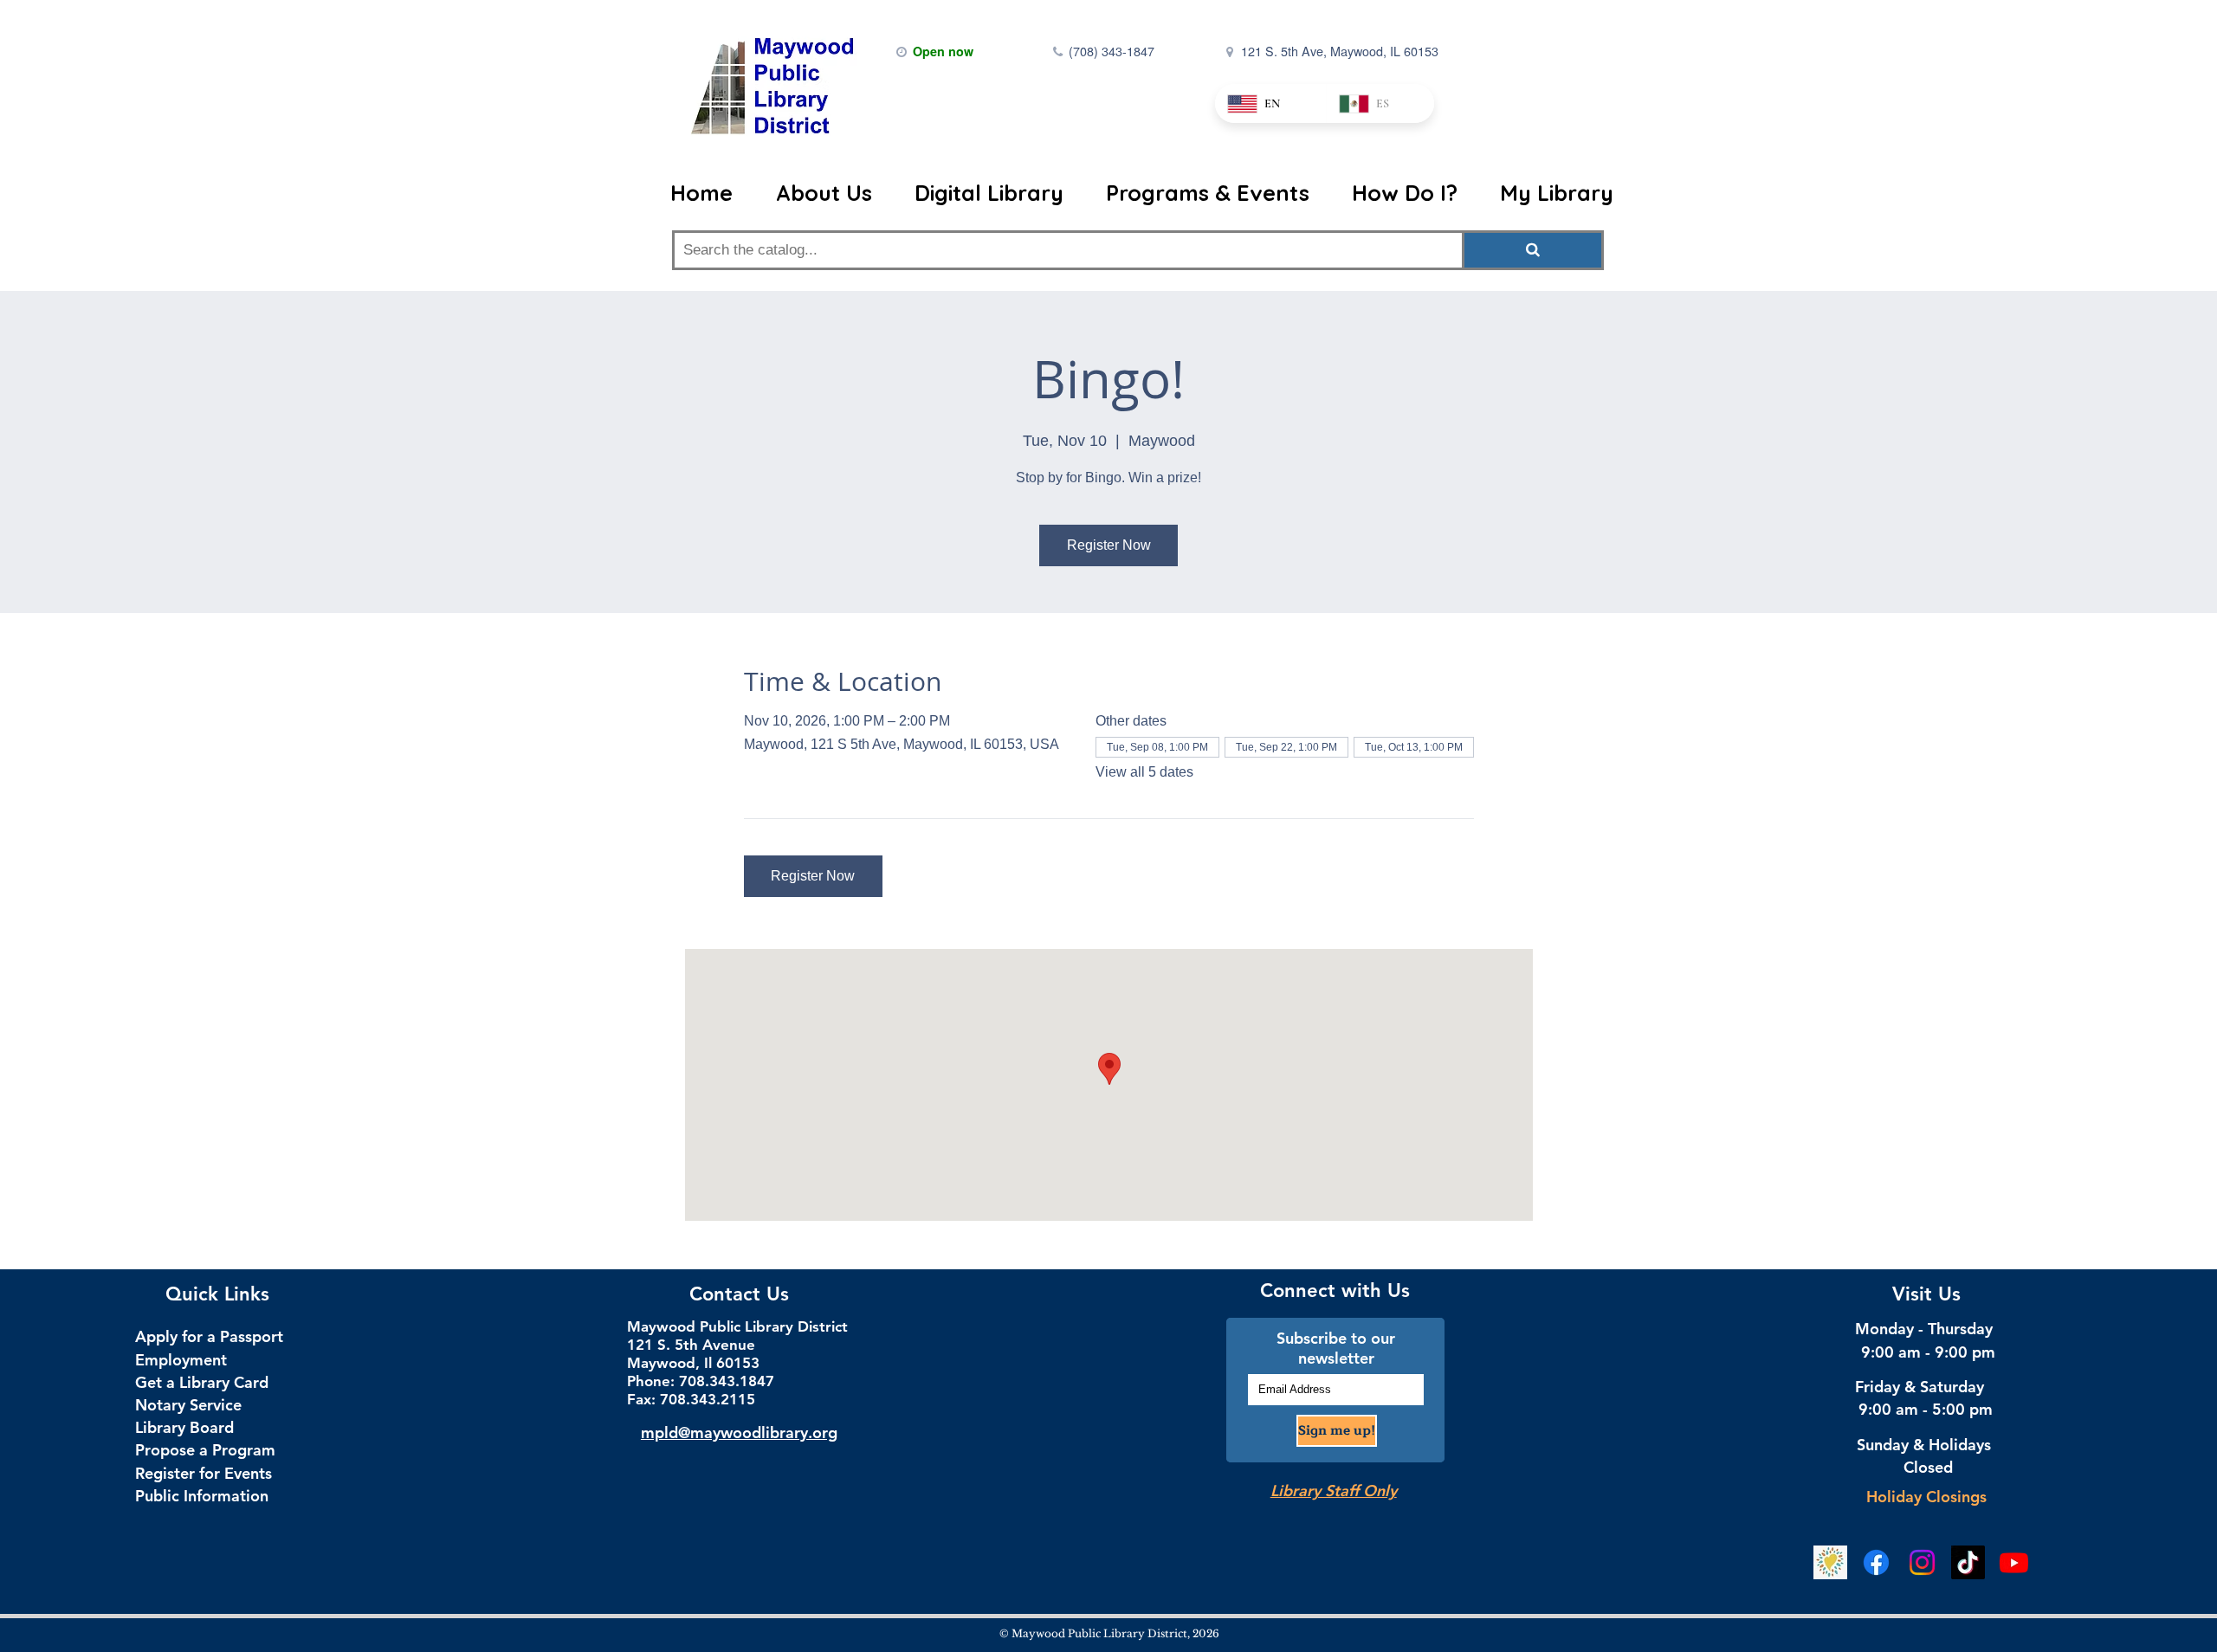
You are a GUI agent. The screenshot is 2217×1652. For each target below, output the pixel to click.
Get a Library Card (202, 1382)
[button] (824, 193)
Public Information (202, 1496)
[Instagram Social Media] (1922, 1562)
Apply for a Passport (209, 1336)
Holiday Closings (1926, 1497)
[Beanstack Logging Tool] (1830, 1562)
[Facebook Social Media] (1876, 1562)
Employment (181, 1360)
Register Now (1109, 545)
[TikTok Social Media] (1968, 1562)
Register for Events (204, 1473)
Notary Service (188, 1405)
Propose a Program (205, 1450)
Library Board (184, 1427)
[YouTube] (2014, 1562)
